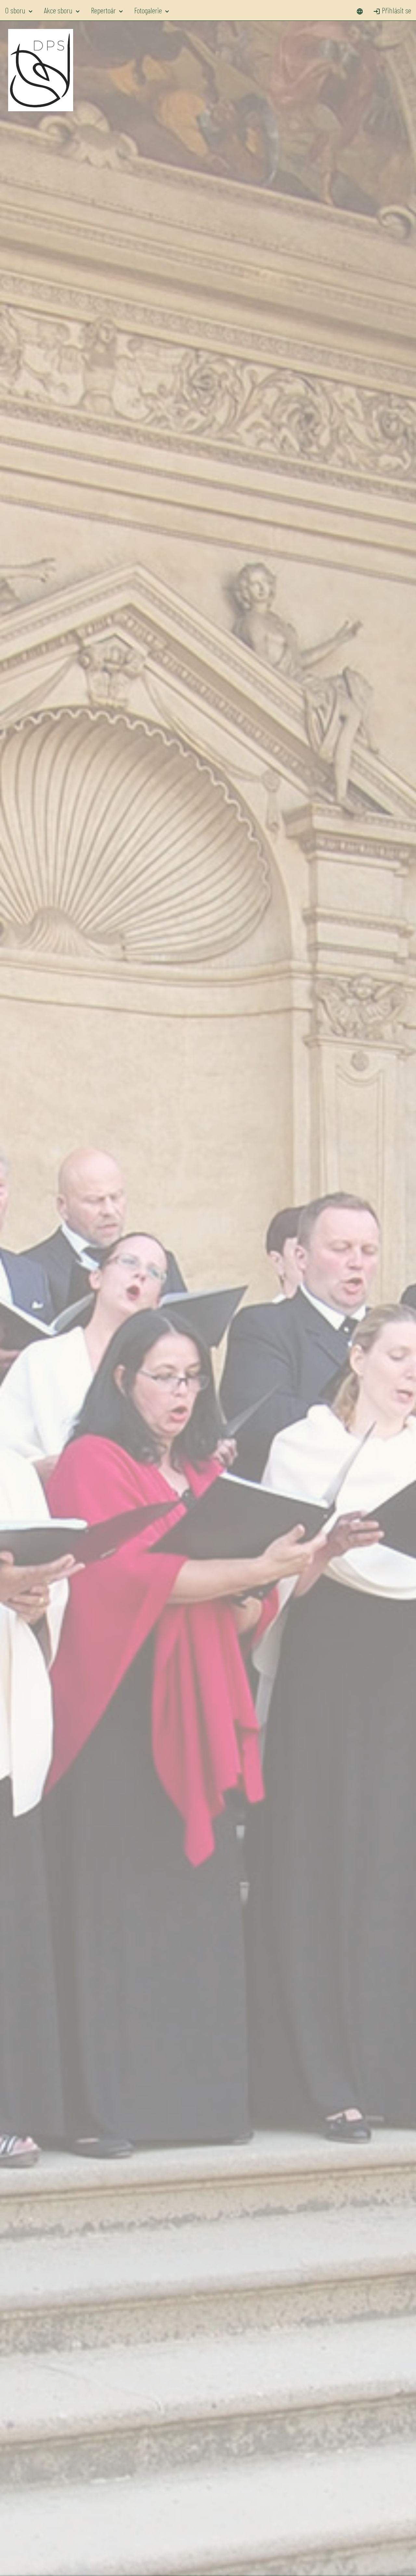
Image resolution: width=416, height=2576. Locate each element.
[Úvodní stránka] (41, 108)
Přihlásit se (392, 10)
